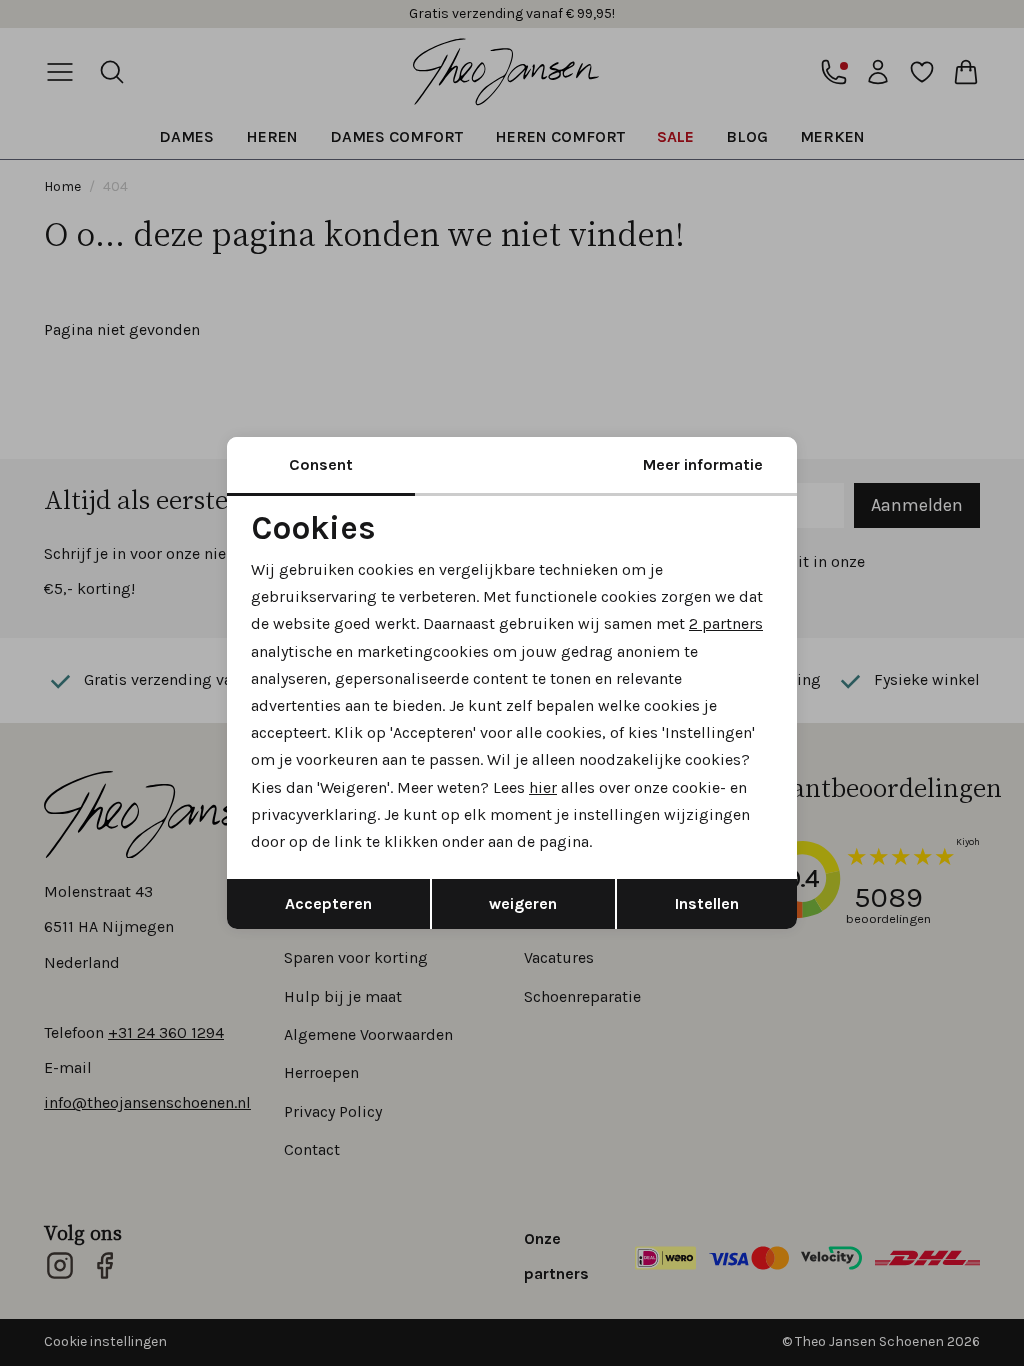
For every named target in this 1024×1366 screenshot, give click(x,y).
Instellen (707, 903)
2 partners (726, 623)
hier (543, 787)
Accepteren (328, 903)
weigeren (523, 903)
